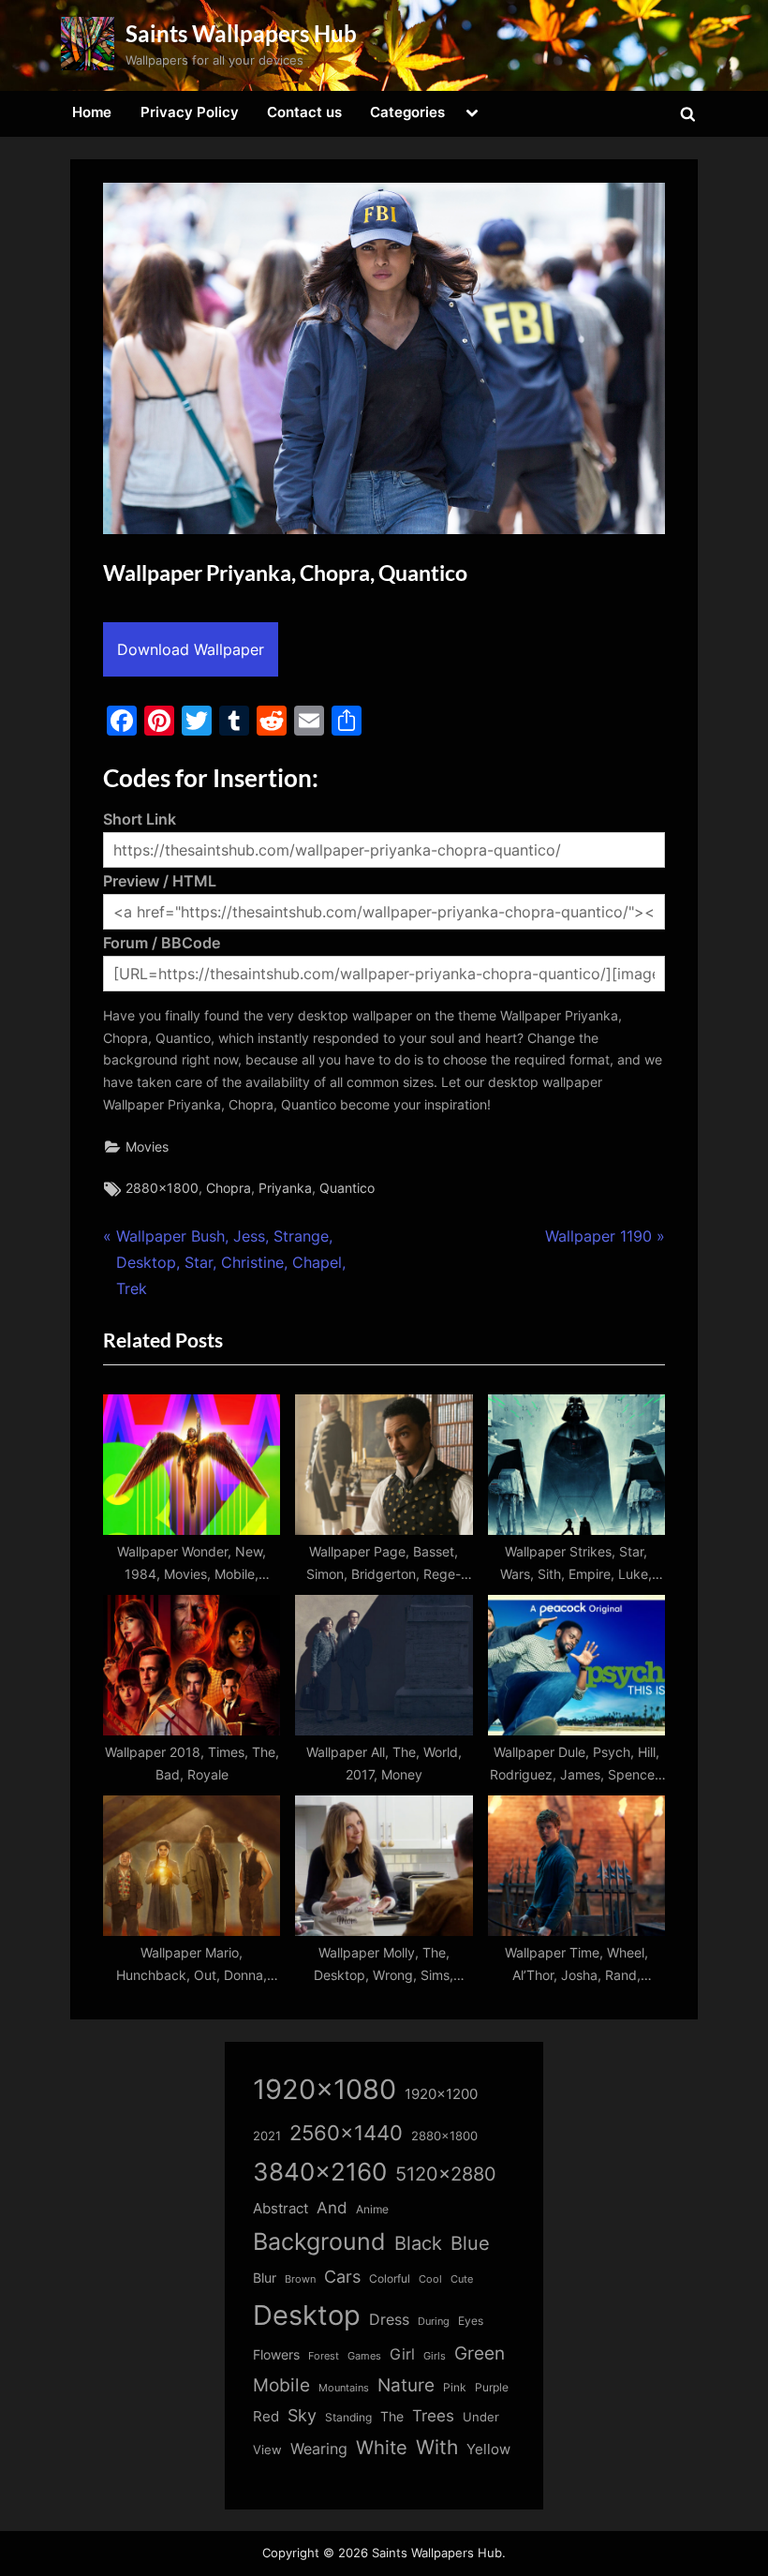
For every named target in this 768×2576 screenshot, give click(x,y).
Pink (455, 2387)
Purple (492, 2388)
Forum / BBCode (162, 943)
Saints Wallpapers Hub (241, 33)
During (434, 2321)
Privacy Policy (190, 112)
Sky (302, 2415)
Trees (433, 2416)
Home (92, 112)
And (332, 2207)
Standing (348, 2417)
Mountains (344, 2388)
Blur (265, 2278)
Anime (372, 2209)
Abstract (281, 2208)
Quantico (347, 1188)
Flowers (276, 2355)
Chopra (229, 1188)
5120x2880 (446, 2174)
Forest (324, 2356)
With (437, 2447)
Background (319, 2241)
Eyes (471, 2321)
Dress (389, 2320)
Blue (470, 2243)
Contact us (304, 112)
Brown (300, 2279)
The (392, 2416)
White (382, 2447)
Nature (406, 2385)
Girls (435, 2356)
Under (481, 2417)
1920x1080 (325, 2089)
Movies (147, 1147)
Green (480, 2353)
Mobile (281, 2385)
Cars (342, 2277)
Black (418, 2243)
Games (364, 2356)
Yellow (488, 2449)
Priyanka (285, 1188)
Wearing (319, 2449)
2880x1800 (162, 1188)
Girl (402, 2354)
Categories (407, 112)
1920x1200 (441, 2094)
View (267, 2450)
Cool (430, 2279)
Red (266, 2416)
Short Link (140, 819)
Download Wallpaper (191, 649)
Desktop (307, 2315)
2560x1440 (346, 2132)
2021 (267, 2136)
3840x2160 (320, 2172)
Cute (462, 2279)
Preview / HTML (160, 881)
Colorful (390, 2278)
